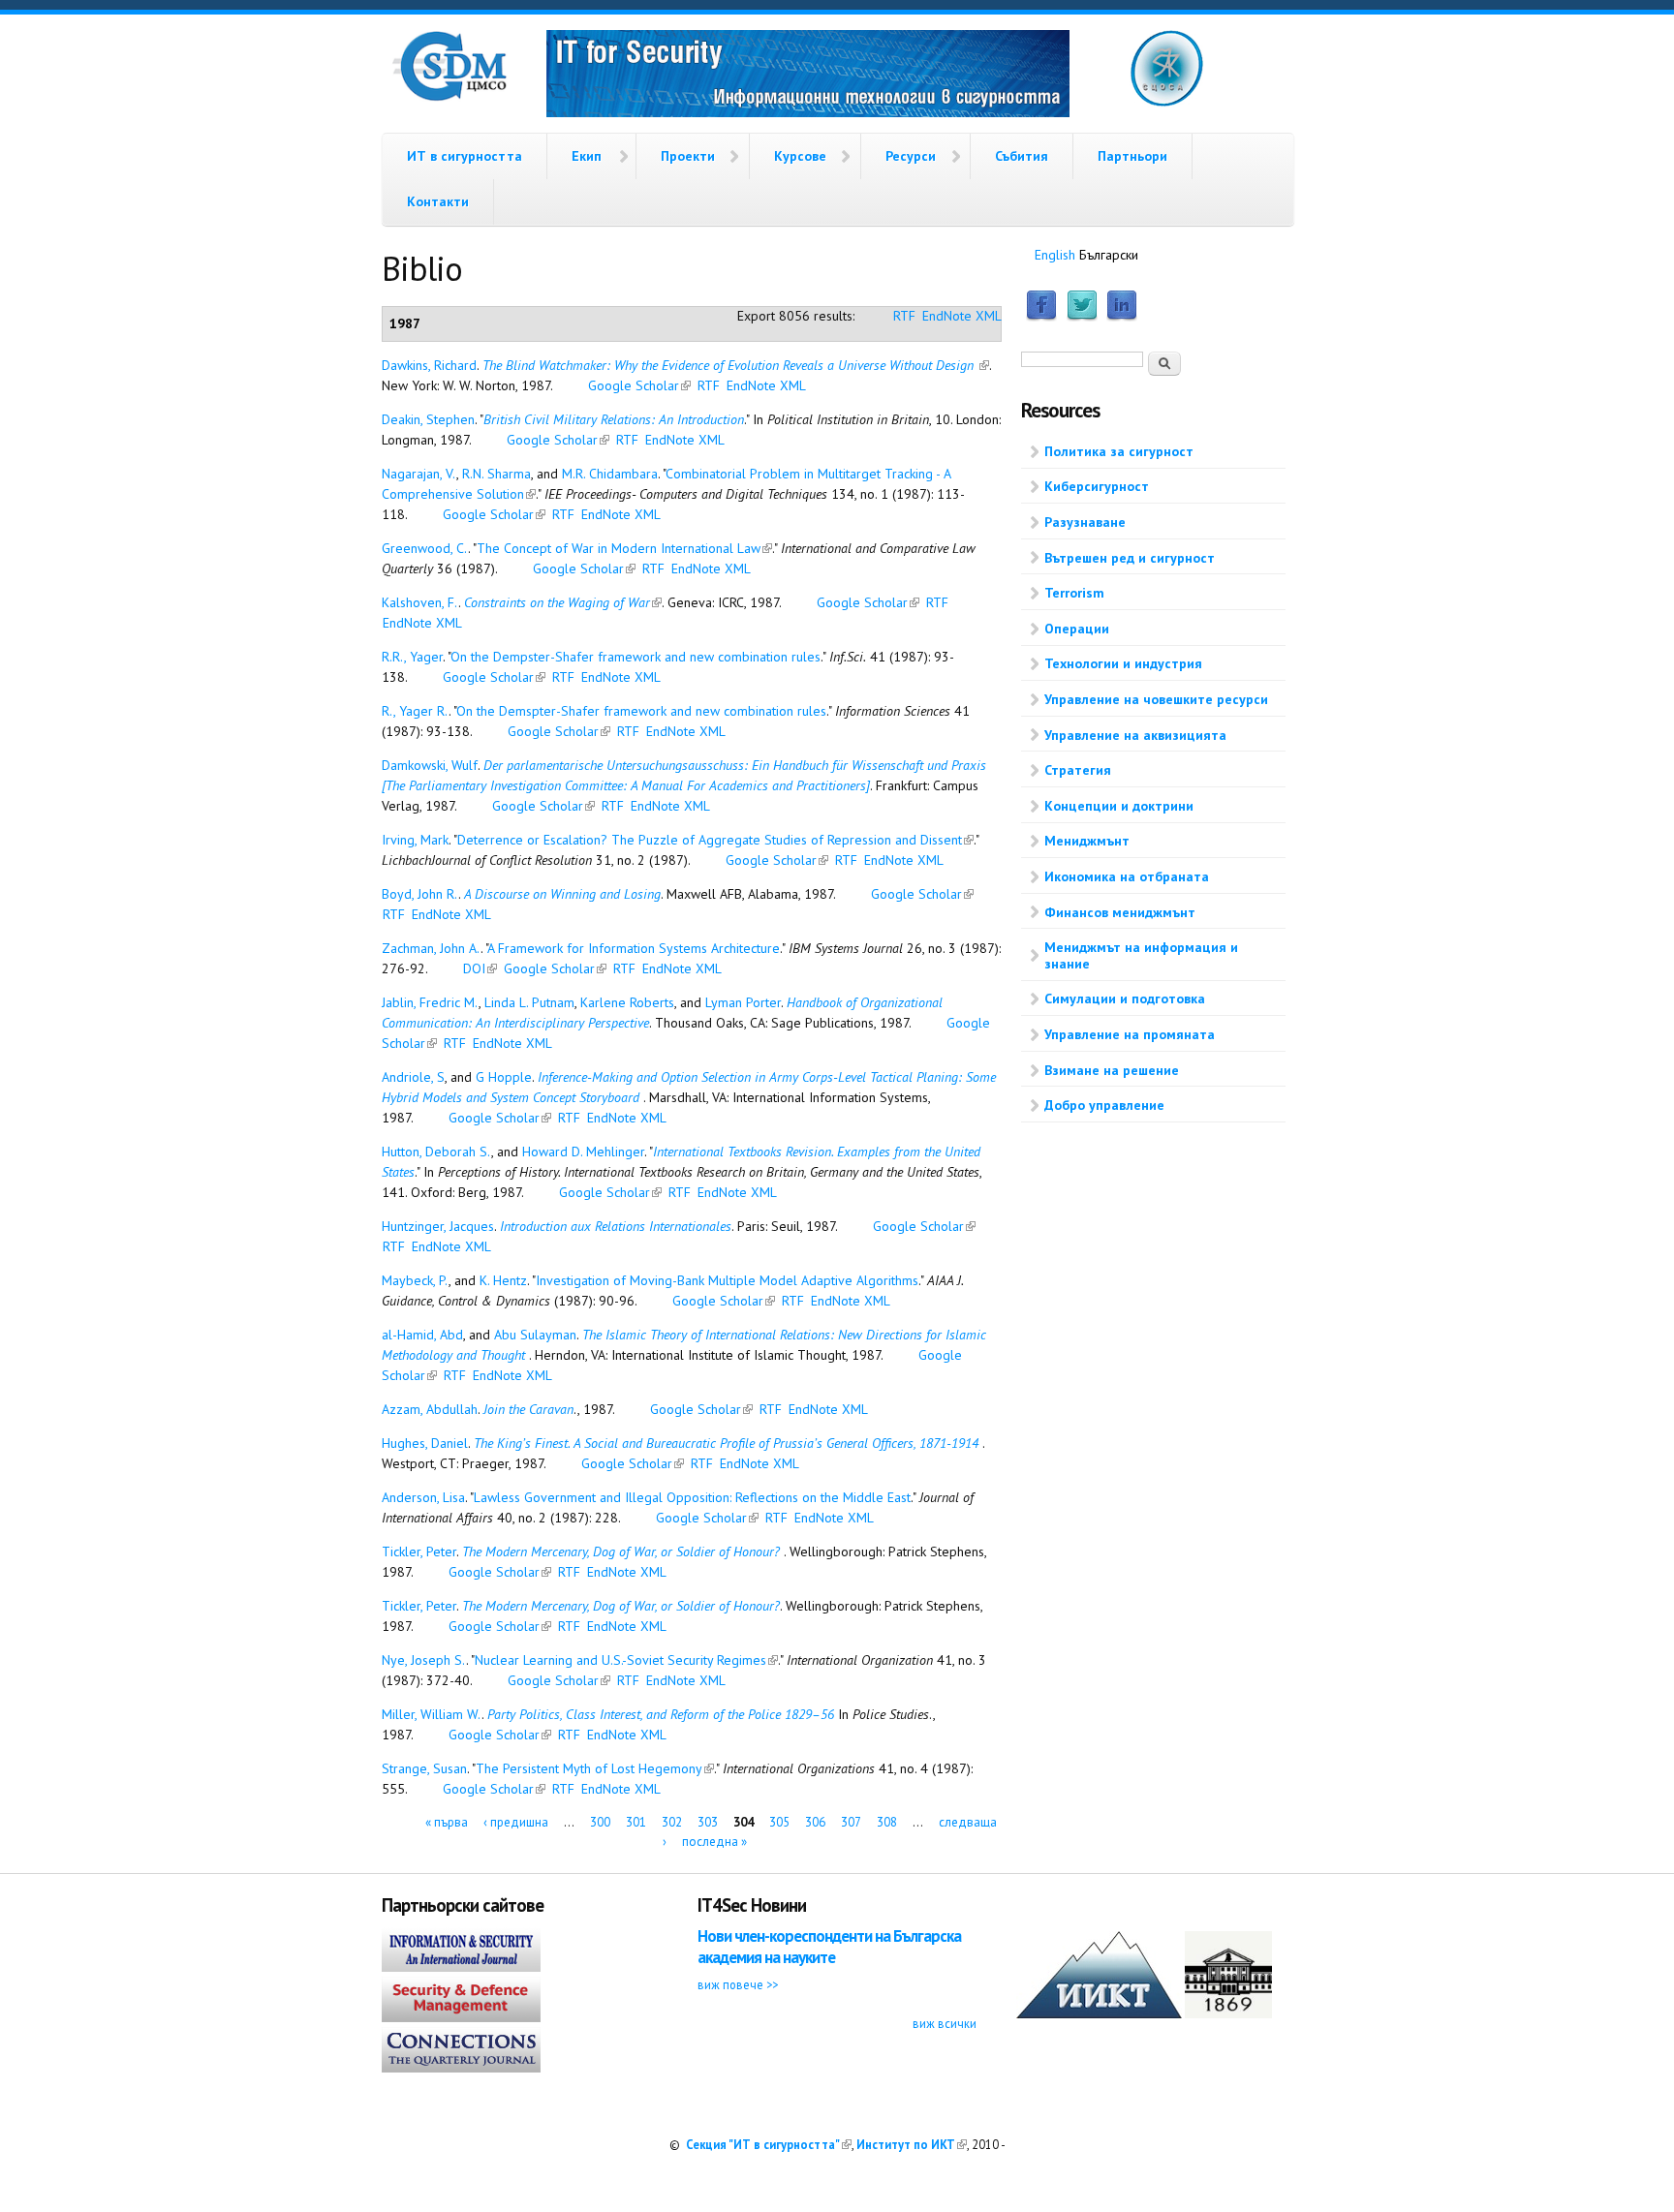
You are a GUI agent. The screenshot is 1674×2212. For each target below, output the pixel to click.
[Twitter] (1082, 317)
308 (887, 1822)
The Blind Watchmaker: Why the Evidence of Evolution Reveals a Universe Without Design (736, 365)
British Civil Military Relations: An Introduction (614, 419)
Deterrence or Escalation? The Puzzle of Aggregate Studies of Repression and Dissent (715, 840)
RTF (904, 316)
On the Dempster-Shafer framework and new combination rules (635, 657)
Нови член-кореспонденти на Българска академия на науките (829, 1946)
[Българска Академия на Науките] (1228, 2013)
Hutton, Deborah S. (436, 1152)
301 (636, 1822)
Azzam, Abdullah (430, 1409)
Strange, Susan (424, 1768)
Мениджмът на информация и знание (1141, 955)
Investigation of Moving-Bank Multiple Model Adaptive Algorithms (727, 1280)
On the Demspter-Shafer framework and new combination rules (641, 711)
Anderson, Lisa (423, 1497)
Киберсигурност (1097, 486)
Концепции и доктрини (1119, 806)
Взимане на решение (1112, 1070)
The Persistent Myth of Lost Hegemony (595, 1768)
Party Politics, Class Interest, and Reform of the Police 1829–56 (661, 1714)
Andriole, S (413, 1077)
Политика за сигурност (1119, 451)
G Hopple (504, 1077)
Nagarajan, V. (419, 474)
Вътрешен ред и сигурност (1130, 558)
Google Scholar (639, 385)
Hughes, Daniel (425, 1443)
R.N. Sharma (496, 474)
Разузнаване (1085, 522)
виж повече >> (738, 1984)
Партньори (1132, 156)
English (1055, 255)
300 (600, 1822)
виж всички (945, 2023)
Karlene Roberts (627, 1002)
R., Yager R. (415, 711)
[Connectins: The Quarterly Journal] (461, 2068)
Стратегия (1078, 770)
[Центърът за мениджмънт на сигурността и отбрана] (449, 97)
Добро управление (1104, 1105)
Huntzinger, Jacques (438, 1226)
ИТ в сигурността (465, 156)
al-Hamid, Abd (422, 1335)
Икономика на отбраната (1127, 876)
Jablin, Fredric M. (430, 1002)
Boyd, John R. (420, 894)
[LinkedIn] (1122, 317)
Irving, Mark (415, 840)
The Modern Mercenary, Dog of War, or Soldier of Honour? (623, 1551)
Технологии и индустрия (1123, 663)
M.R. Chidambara (610, 474)
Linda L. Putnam (529, 1002)
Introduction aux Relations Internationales (616, 1226)
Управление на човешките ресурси (1156, 699)
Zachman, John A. (431, 948)
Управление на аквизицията (1135, 735)
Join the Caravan (528, 1409)
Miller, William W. (432, 1714)
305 (779, 1822)
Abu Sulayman (535, 1335)
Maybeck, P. (415, 1280)
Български (1109, 255)
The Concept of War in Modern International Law (624, 548)
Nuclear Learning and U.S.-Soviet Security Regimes (626, 1660)
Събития (1022, 156)
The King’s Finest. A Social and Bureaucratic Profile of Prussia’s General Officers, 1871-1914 (728, 1443)
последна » (714, 1841)
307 (851, 1822)
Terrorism (1074, 593)
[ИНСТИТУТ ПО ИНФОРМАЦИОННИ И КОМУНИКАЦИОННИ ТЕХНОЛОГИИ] (1099, 2013)
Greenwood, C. (425, 548)
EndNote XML (962, 316)
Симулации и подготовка (1125, 998)
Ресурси (911, 156)
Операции (1077, 629)
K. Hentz (503, 1280)
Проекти (688, 156)
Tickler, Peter (419, 1551)
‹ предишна (516, 1822)
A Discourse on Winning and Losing (562, 894)
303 (708, 1822)
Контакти (438, 201)
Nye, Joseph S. (424, 1660)
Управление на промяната (1130, 1034)
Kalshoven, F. (420, 602)
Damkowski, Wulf (430, 765)
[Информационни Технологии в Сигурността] (808, 77)
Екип (587, 156)
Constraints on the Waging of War (563, 602)
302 (672, 1822)
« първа (447, 1822)
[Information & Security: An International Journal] (461, 1967)
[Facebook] (1041, 317)
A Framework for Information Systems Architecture (634, 948)
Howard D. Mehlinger (583, 1152)
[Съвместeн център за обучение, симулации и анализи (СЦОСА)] (1167, 103)
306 (815, 1822)
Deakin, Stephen (428, 419)
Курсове (800, 156)
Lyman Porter (743, 1002)
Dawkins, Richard (429, 365)
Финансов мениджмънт (1120, 912)
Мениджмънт (1087, 841)
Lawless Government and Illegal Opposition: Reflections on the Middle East (692, 1497)
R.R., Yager (412, 657)
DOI (480, 968)
